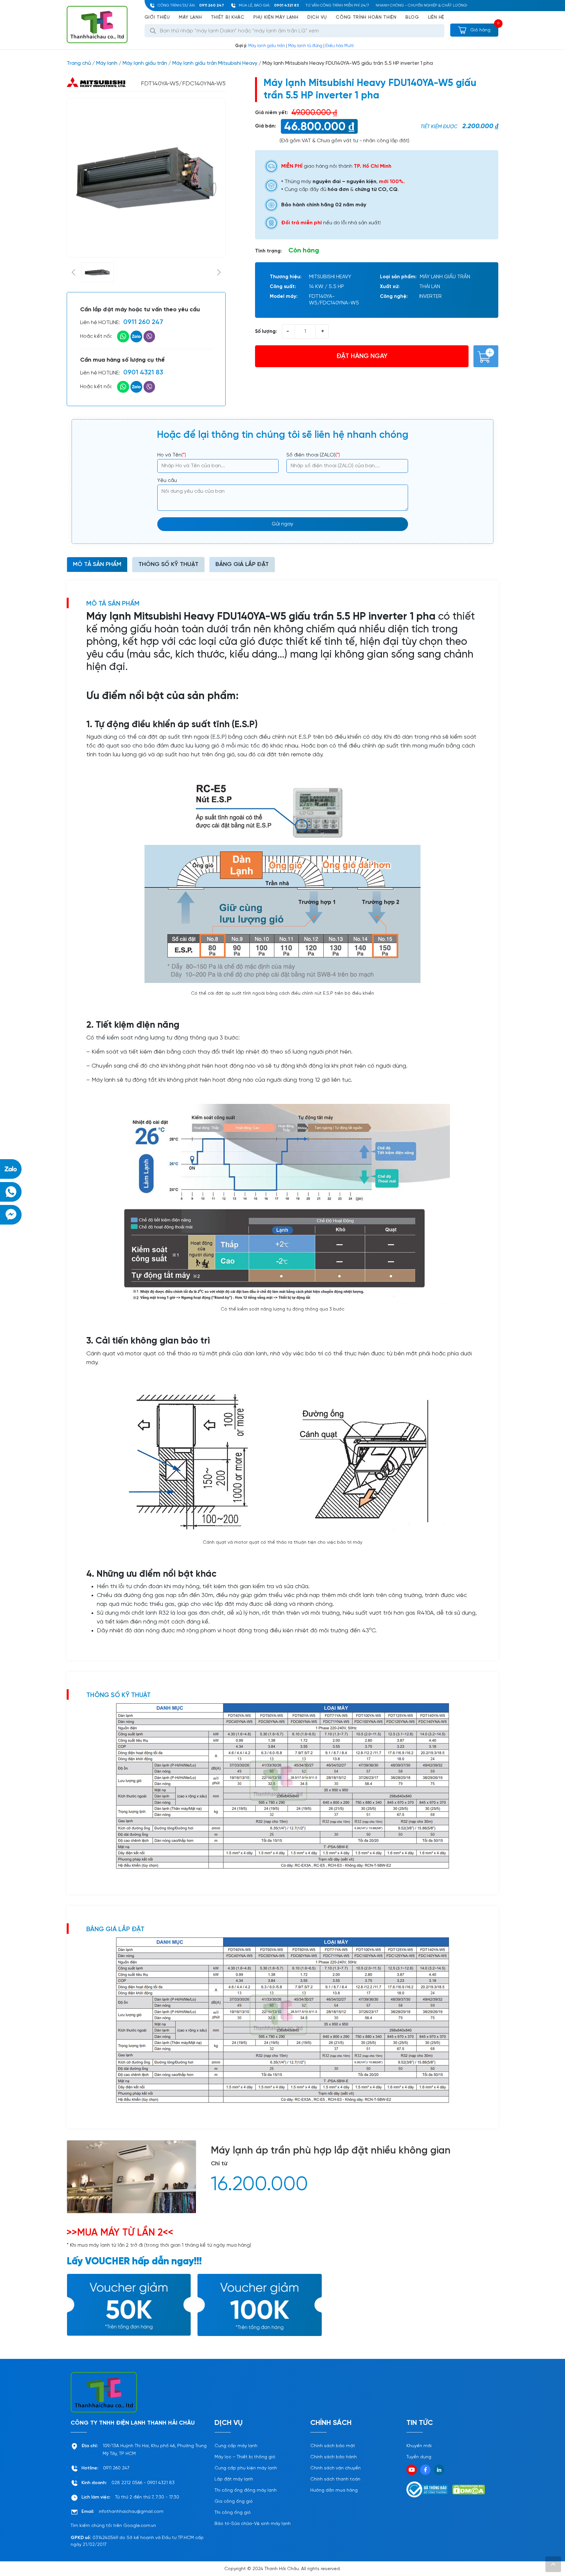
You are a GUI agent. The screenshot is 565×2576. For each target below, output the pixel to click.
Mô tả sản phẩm (97, 565)
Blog (412, 17)
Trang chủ (79, 63)
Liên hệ (436, 17)
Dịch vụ (317, 17)
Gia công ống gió (234, 2502)
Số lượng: (266, 332)
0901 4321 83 (286, 5)
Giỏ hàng (480, 30)
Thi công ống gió (233, 2513)
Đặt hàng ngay (362, 356)
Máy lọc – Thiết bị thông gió (245, 2457)
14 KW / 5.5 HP (326, 287)
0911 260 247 (212, 5)
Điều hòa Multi (340, 46)
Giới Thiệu (157, 17)
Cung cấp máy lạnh (236, 2446)
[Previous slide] (73, 272)
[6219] (486, 356)
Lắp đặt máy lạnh (234, 2479)
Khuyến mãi (419, 2446)
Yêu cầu (167, 481)
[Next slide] (219, 272)
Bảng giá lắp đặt (242, 565)
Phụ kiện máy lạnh (276, 17)
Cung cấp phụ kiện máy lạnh (246, 2468)
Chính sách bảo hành (334, 2457)
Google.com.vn (140, 2526)
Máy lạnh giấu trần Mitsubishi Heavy (215, 63)
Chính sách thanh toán (335, 2479)
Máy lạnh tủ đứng (305, 46)
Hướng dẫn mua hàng (334, 2490)
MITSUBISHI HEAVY (330, 277)
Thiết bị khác (228, 17)
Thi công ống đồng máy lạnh (246, 2490)
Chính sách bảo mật (333, 2446)
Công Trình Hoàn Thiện (366, 17)
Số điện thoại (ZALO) (313, 455)
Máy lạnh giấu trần (267, 46)
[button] (97, 272)
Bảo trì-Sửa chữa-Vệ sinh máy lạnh (253, 2524)
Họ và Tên (172, 455)
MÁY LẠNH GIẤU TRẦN (445, 277)
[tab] (97, 565)
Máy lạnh (190, 17)
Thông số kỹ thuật (168, 565)
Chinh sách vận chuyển (335, 2468)
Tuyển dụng (419, 2457)
